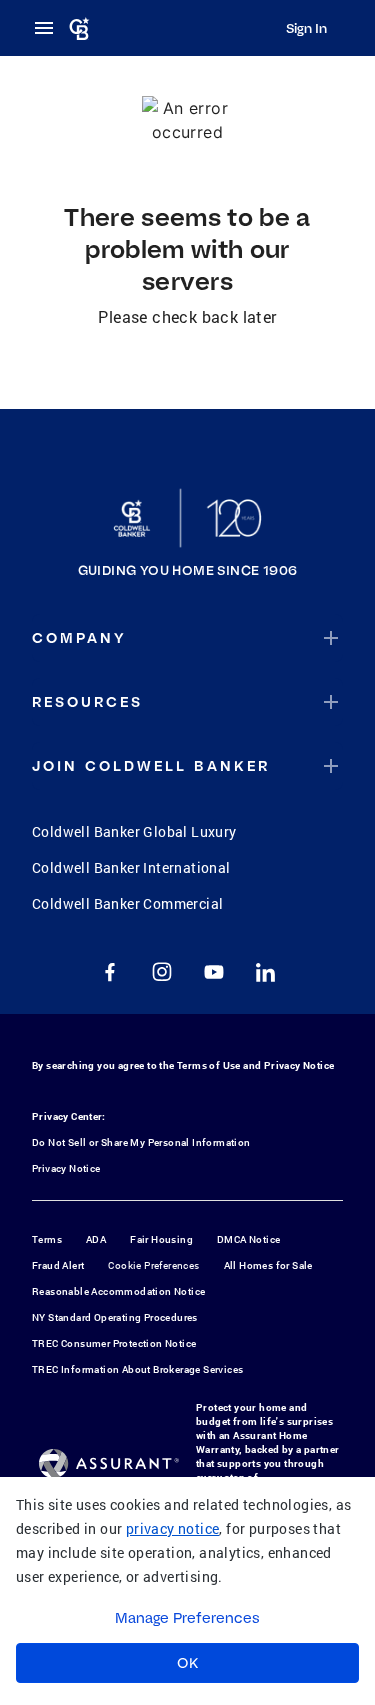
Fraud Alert (58, 1265)
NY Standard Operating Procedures (115, 1317)
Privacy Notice (299, 1065)
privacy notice (173, 1528)
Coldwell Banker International (131, 867)
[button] (187, 638)
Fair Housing (161, 1239)
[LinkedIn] (266, 972)
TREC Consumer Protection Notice (114, 1343)
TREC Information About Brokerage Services (137, 1369)
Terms (47, 1239)
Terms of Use (209, 1065)
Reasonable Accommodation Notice (118, 1291)
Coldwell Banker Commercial (127, 903)
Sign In (306, 28)
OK (187, 1663)
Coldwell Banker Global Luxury (134, 831)
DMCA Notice (248, 1239)
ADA (96, 1239)
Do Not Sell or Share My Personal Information (141, 1142)
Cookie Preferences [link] (153, 1265)
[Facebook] (110, 972)
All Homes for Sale (268, 1265)
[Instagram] (162, 972)
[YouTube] (214, 972)
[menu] (50, 28)
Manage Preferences (187, 1618)
